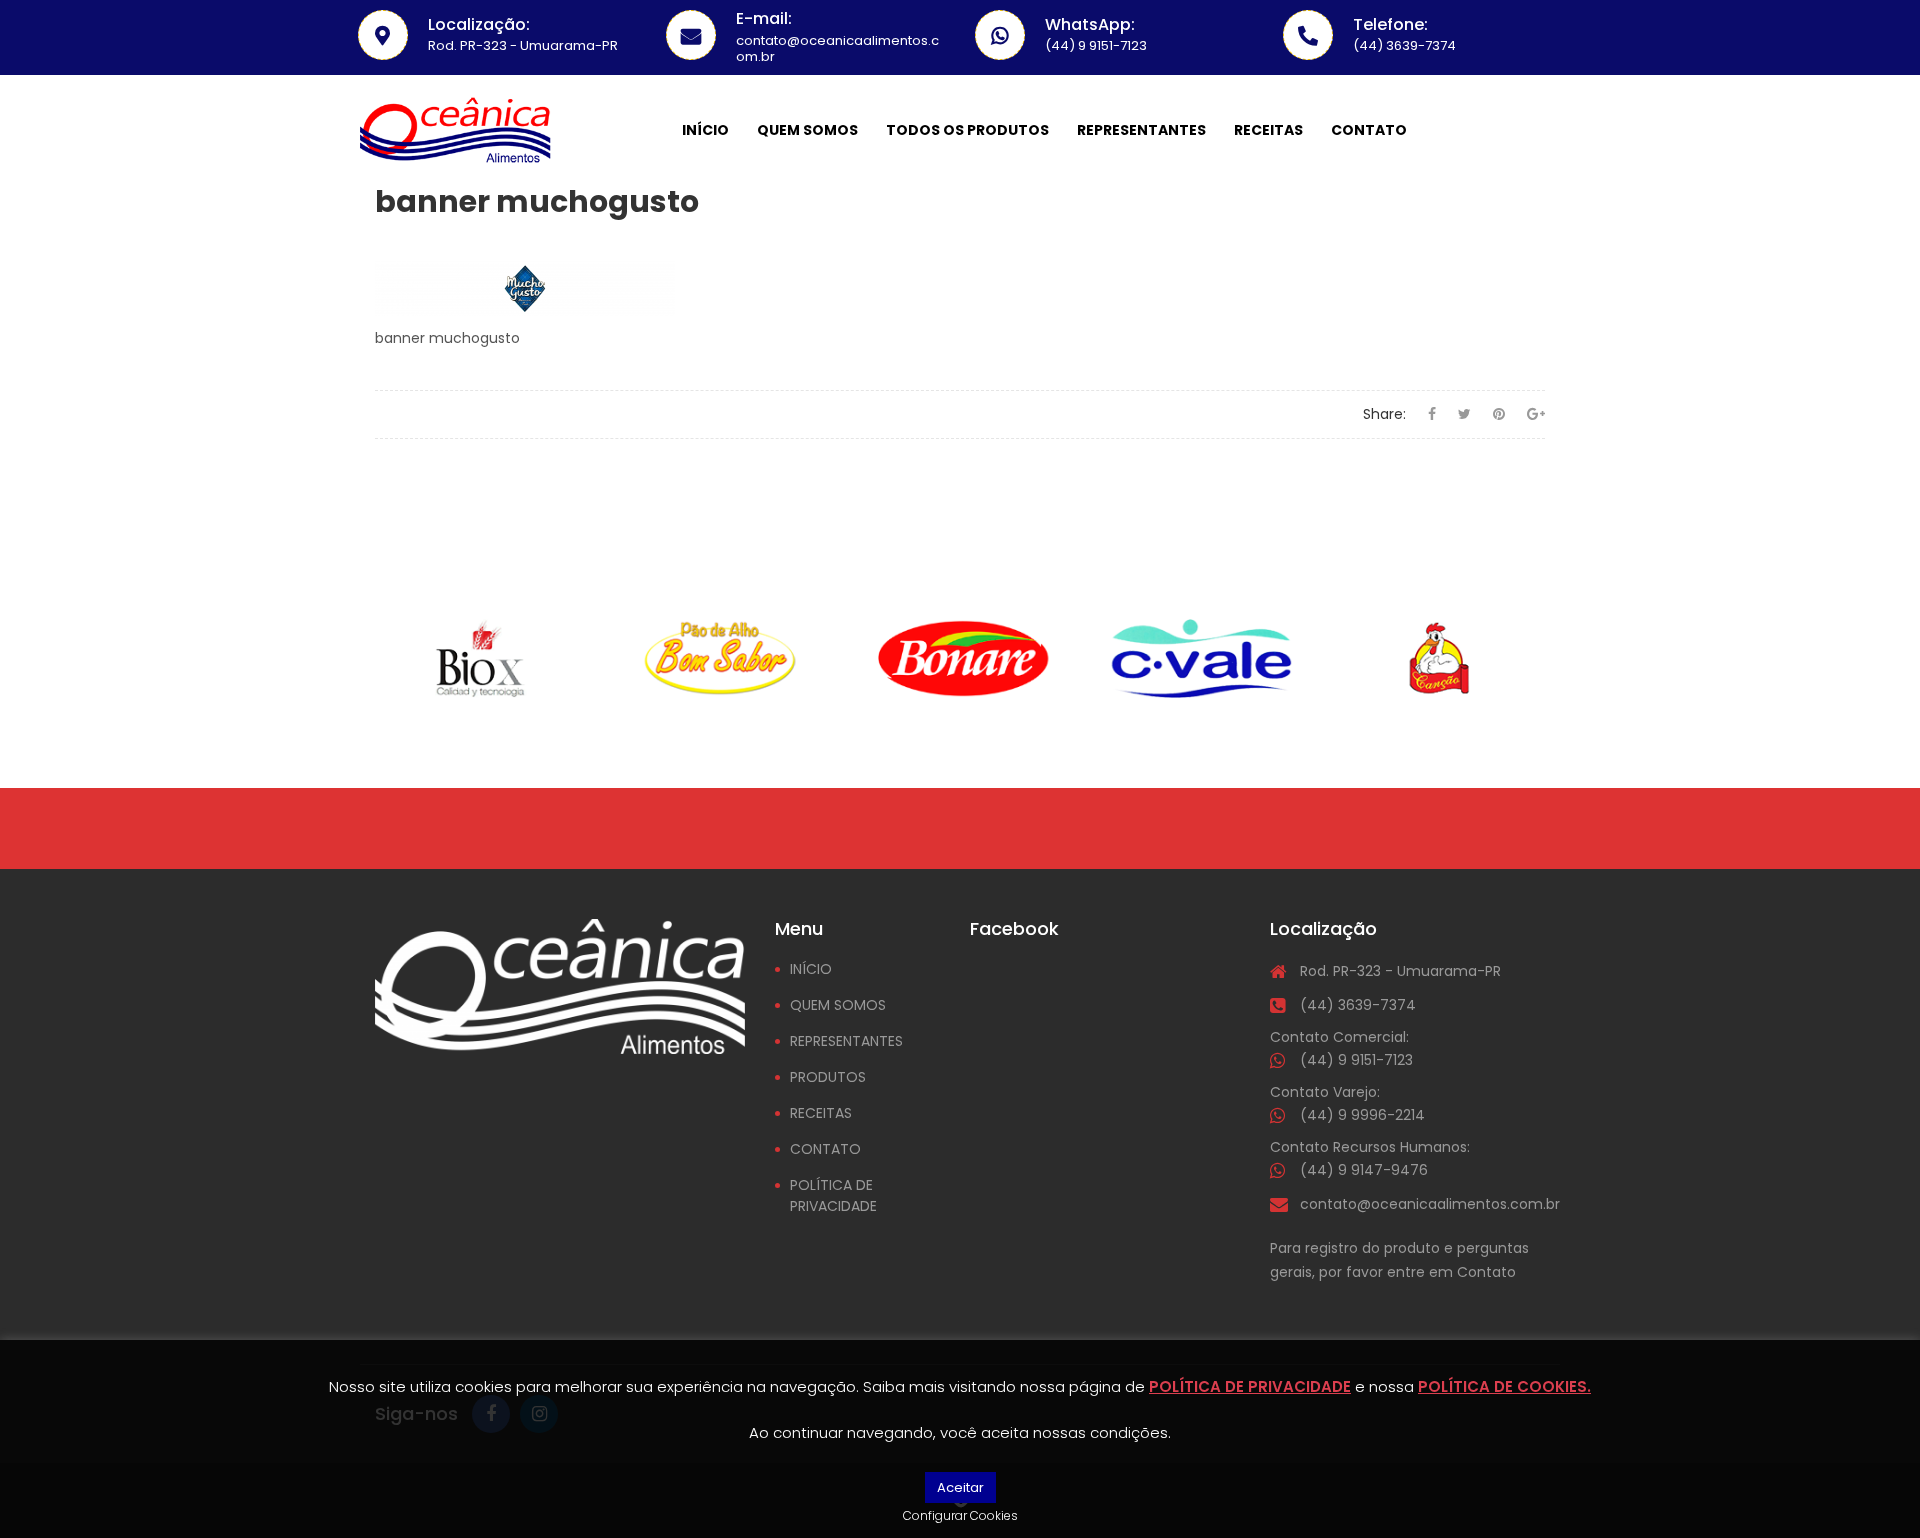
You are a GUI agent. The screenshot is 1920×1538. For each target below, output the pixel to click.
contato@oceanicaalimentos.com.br (1430, 1204)
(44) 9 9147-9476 (1364, 1170)
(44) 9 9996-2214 (1362, 1115)
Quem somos (807, 130)
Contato (1369, 130)
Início (705, 130)
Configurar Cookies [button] (960, 1515)
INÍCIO (811, 969)
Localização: (479, 24)
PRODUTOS (828, 1077)
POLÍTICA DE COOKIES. (1504, 1386)
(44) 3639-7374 (1358, 1005)
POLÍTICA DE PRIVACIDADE (833, 1195)
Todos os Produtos (967, 130)
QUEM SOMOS (838, 1005)
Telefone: (1390, 24)
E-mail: (764, 18)
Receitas (1268, 130)
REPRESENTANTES (846, 1041)
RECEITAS (821, 1113)
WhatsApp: (1090, 24)
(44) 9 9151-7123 (1356, 1060)
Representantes (1141, 130)
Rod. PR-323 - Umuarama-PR (1400, 971)
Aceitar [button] (960, 1487)
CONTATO (825, 1149)
